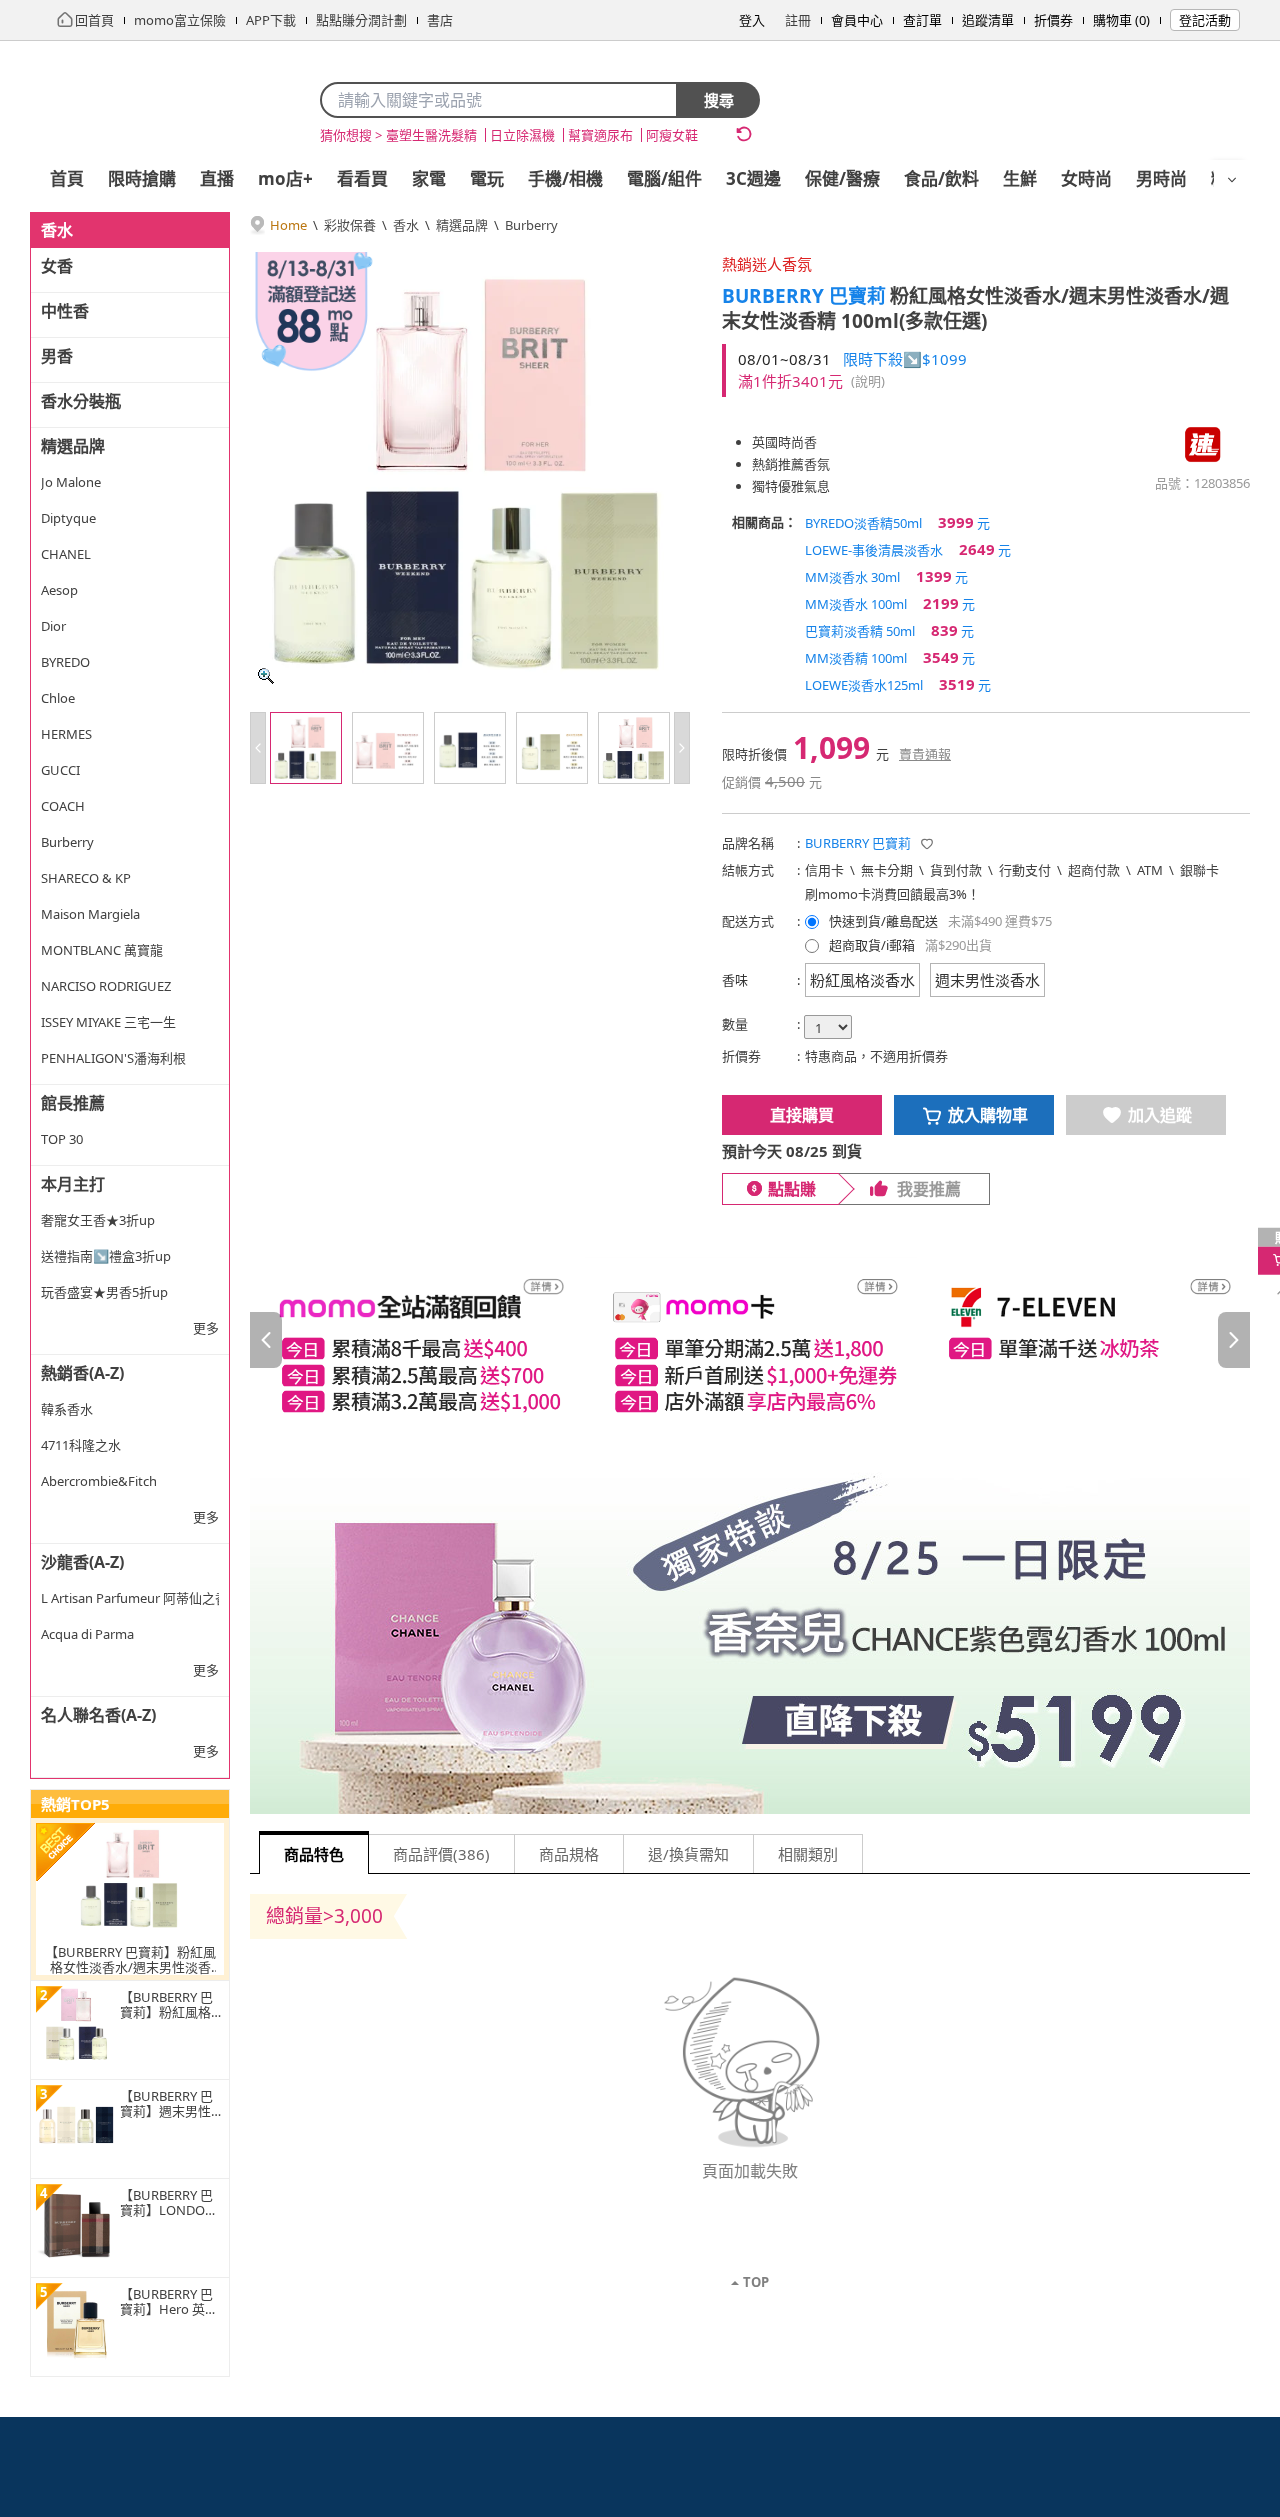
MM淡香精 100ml (890, 657)
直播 (217, 178)
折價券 (1053, 20)
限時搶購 (142, 178)
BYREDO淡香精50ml (897, 522)
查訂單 (922, 20)
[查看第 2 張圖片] (388, 748)
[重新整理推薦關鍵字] (744, 134)
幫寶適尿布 (600, 135)
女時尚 (1086, 178)
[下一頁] (1234, 1340)
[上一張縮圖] (258, 748)
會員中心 (857, 20)
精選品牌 (462, 225)
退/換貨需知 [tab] (688, 1854)
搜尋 (719, 100)
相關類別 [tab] (808, 1854)
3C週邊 (753, 178)
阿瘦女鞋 (672, 135)
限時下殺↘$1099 (905, 359)
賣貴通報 (925, 754)
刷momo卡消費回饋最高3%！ (892, 894)
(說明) (868, 381)
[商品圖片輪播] (470, 472)
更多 (206, 1328)
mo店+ (285, 178)
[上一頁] (266, 1340)
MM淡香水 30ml (886, 576)
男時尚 (1161, 178)
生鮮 (1020, 178)
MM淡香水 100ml (890, 603)
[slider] (750, 1340)
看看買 (362, 178)
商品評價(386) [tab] (441, 1854)
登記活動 (1205, 20)
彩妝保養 (350, 225)
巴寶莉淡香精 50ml (889, 630)
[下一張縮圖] (682, 748)
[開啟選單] (1232, 180)
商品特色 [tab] (314, 1854)
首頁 (67, 178)
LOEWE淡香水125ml (898, 684)
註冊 (798, 20)
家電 (429, 178)
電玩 (487, 178)
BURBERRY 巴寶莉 (804, 296)
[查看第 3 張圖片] (470, 748)
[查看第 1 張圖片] (306, 748)
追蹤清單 (988, 20)
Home (288, 225)
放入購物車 (988, 1115)
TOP (756, 2282)
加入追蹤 (1160, 1115)
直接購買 (802, 1115)
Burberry (531, 225)
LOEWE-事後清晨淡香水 (908, 549)
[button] (927, 844)
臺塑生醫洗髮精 (431, 135)
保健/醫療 (842, 178)
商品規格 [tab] (569, 1854)
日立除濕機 (522, 135)
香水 (406, 225)
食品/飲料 (941, 178)
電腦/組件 (664, 178)
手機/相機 (565, 178)
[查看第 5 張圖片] (634, 748)
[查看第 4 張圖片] (552, 748)
